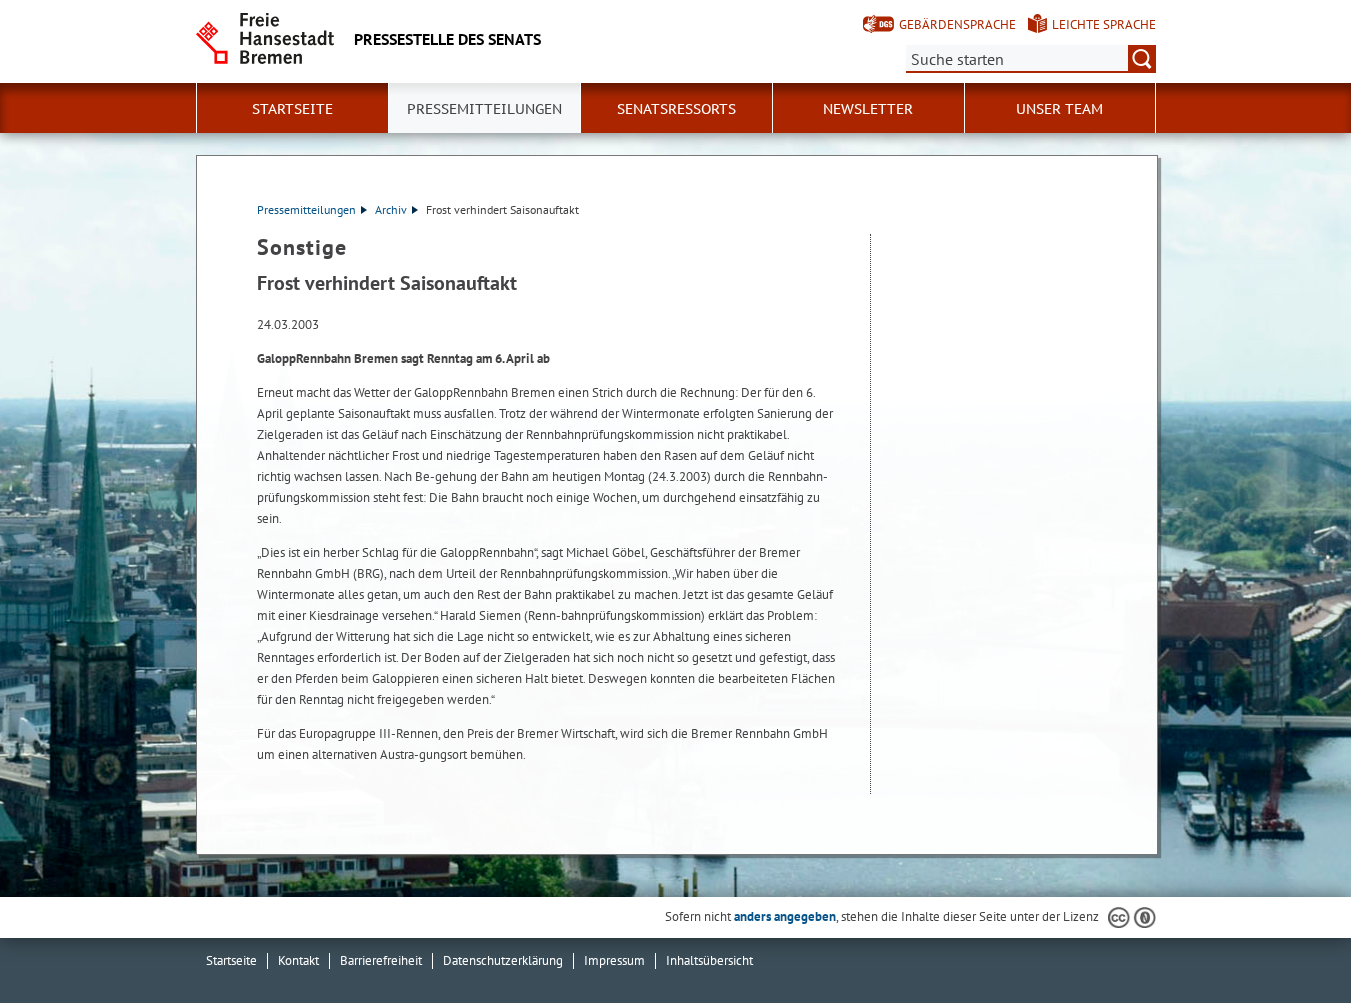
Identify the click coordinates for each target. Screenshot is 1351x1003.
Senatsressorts (676, 109)
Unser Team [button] (1059, 109)
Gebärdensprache (957, 24)
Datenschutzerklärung (503, 960)
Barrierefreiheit (381, 960)
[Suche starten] (1142, 59)
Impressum (614, 960)
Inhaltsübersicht (709, 960)
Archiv (391, 209)
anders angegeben (785, 916)
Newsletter (868, 109)
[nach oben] (1289, 941)
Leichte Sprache (1104, 24)
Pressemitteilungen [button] (484, 109)
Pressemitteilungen (306, 209)
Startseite (292, 109)
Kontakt (298, 960)
